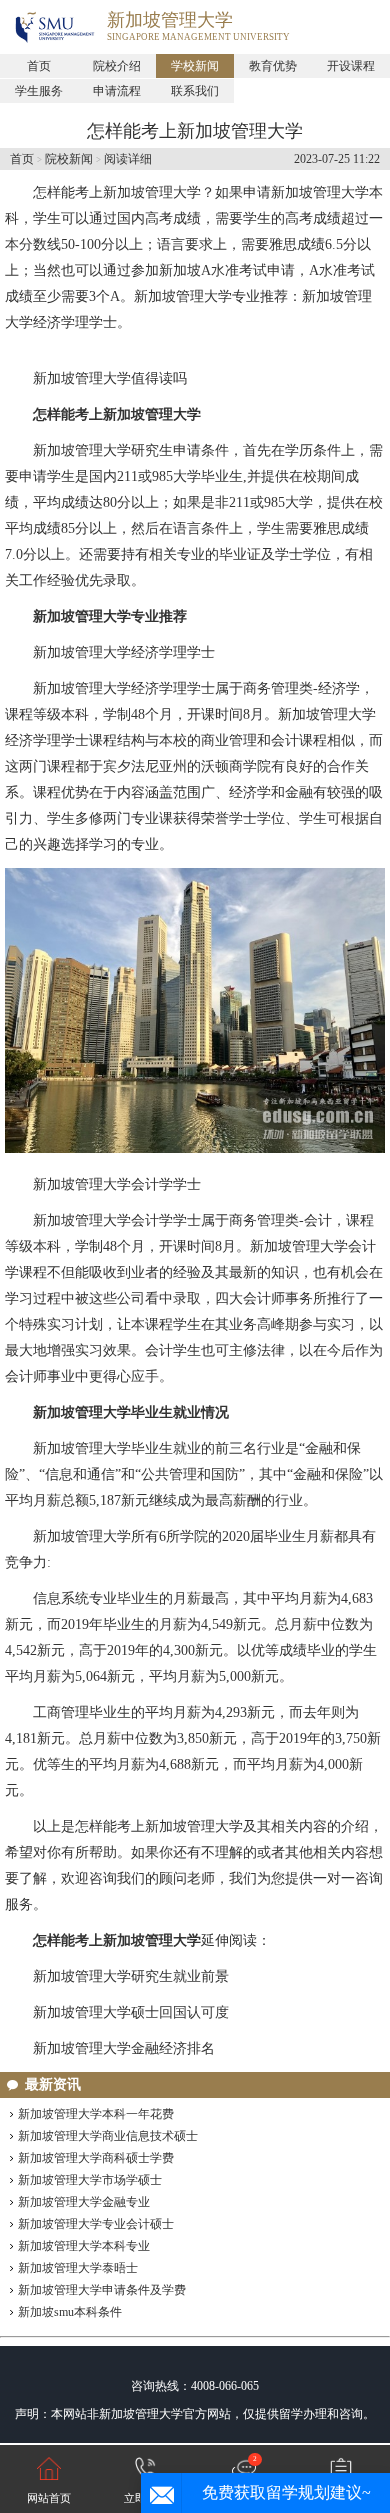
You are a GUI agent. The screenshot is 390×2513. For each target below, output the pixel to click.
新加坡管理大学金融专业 (84, 2202)
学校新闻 (195, 66)
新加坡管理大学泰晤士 (78, 2268)
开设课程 (351, 66)
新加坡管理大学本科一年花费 (96, 2114)
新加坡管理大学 (170, 20)
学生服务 (39, 91)
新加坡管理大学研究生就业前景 (131, 1976)
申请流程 (117, 91)
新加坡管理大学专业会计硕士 (96, 2224)
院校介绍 (117, 66)
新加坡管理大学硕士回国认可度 (131, 2012)
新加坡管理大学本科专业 (84, 2246)
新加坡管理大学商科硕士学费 (96, 2158)
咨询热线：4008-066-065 (195, 2386)
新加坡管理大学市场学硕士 (90, 2180)
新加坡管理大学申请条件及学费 (102, 2290)
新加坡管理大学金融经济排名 (124, 2048)
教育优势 (273, 66)
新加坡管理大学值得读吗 (110, 378)
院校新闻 (69, 159)
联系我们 (195, 91)
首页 (39, 66)
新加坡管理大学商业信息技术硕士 (108, 2136)
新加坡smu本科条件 (70, 2312)
